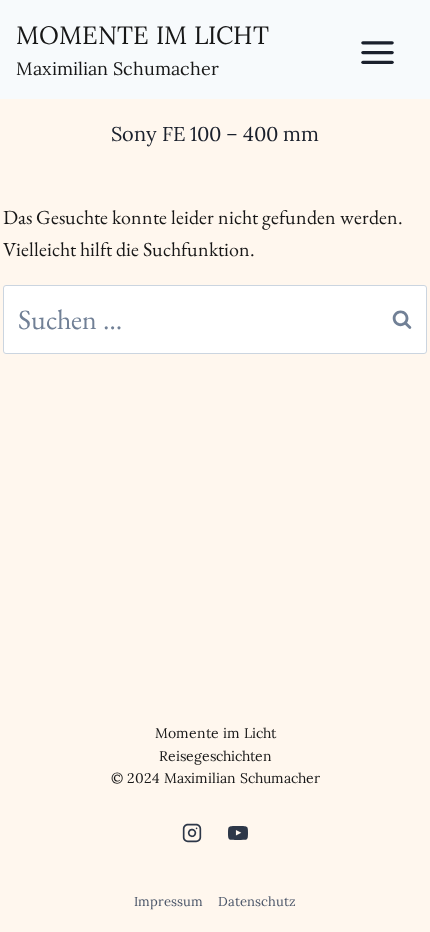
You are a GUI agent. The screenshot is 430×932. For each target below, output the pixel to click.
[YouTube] (238, 833)
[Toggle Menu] (388, 49)
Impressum (168, 901)
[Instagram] (192, 833)
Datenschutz (257, 901)
